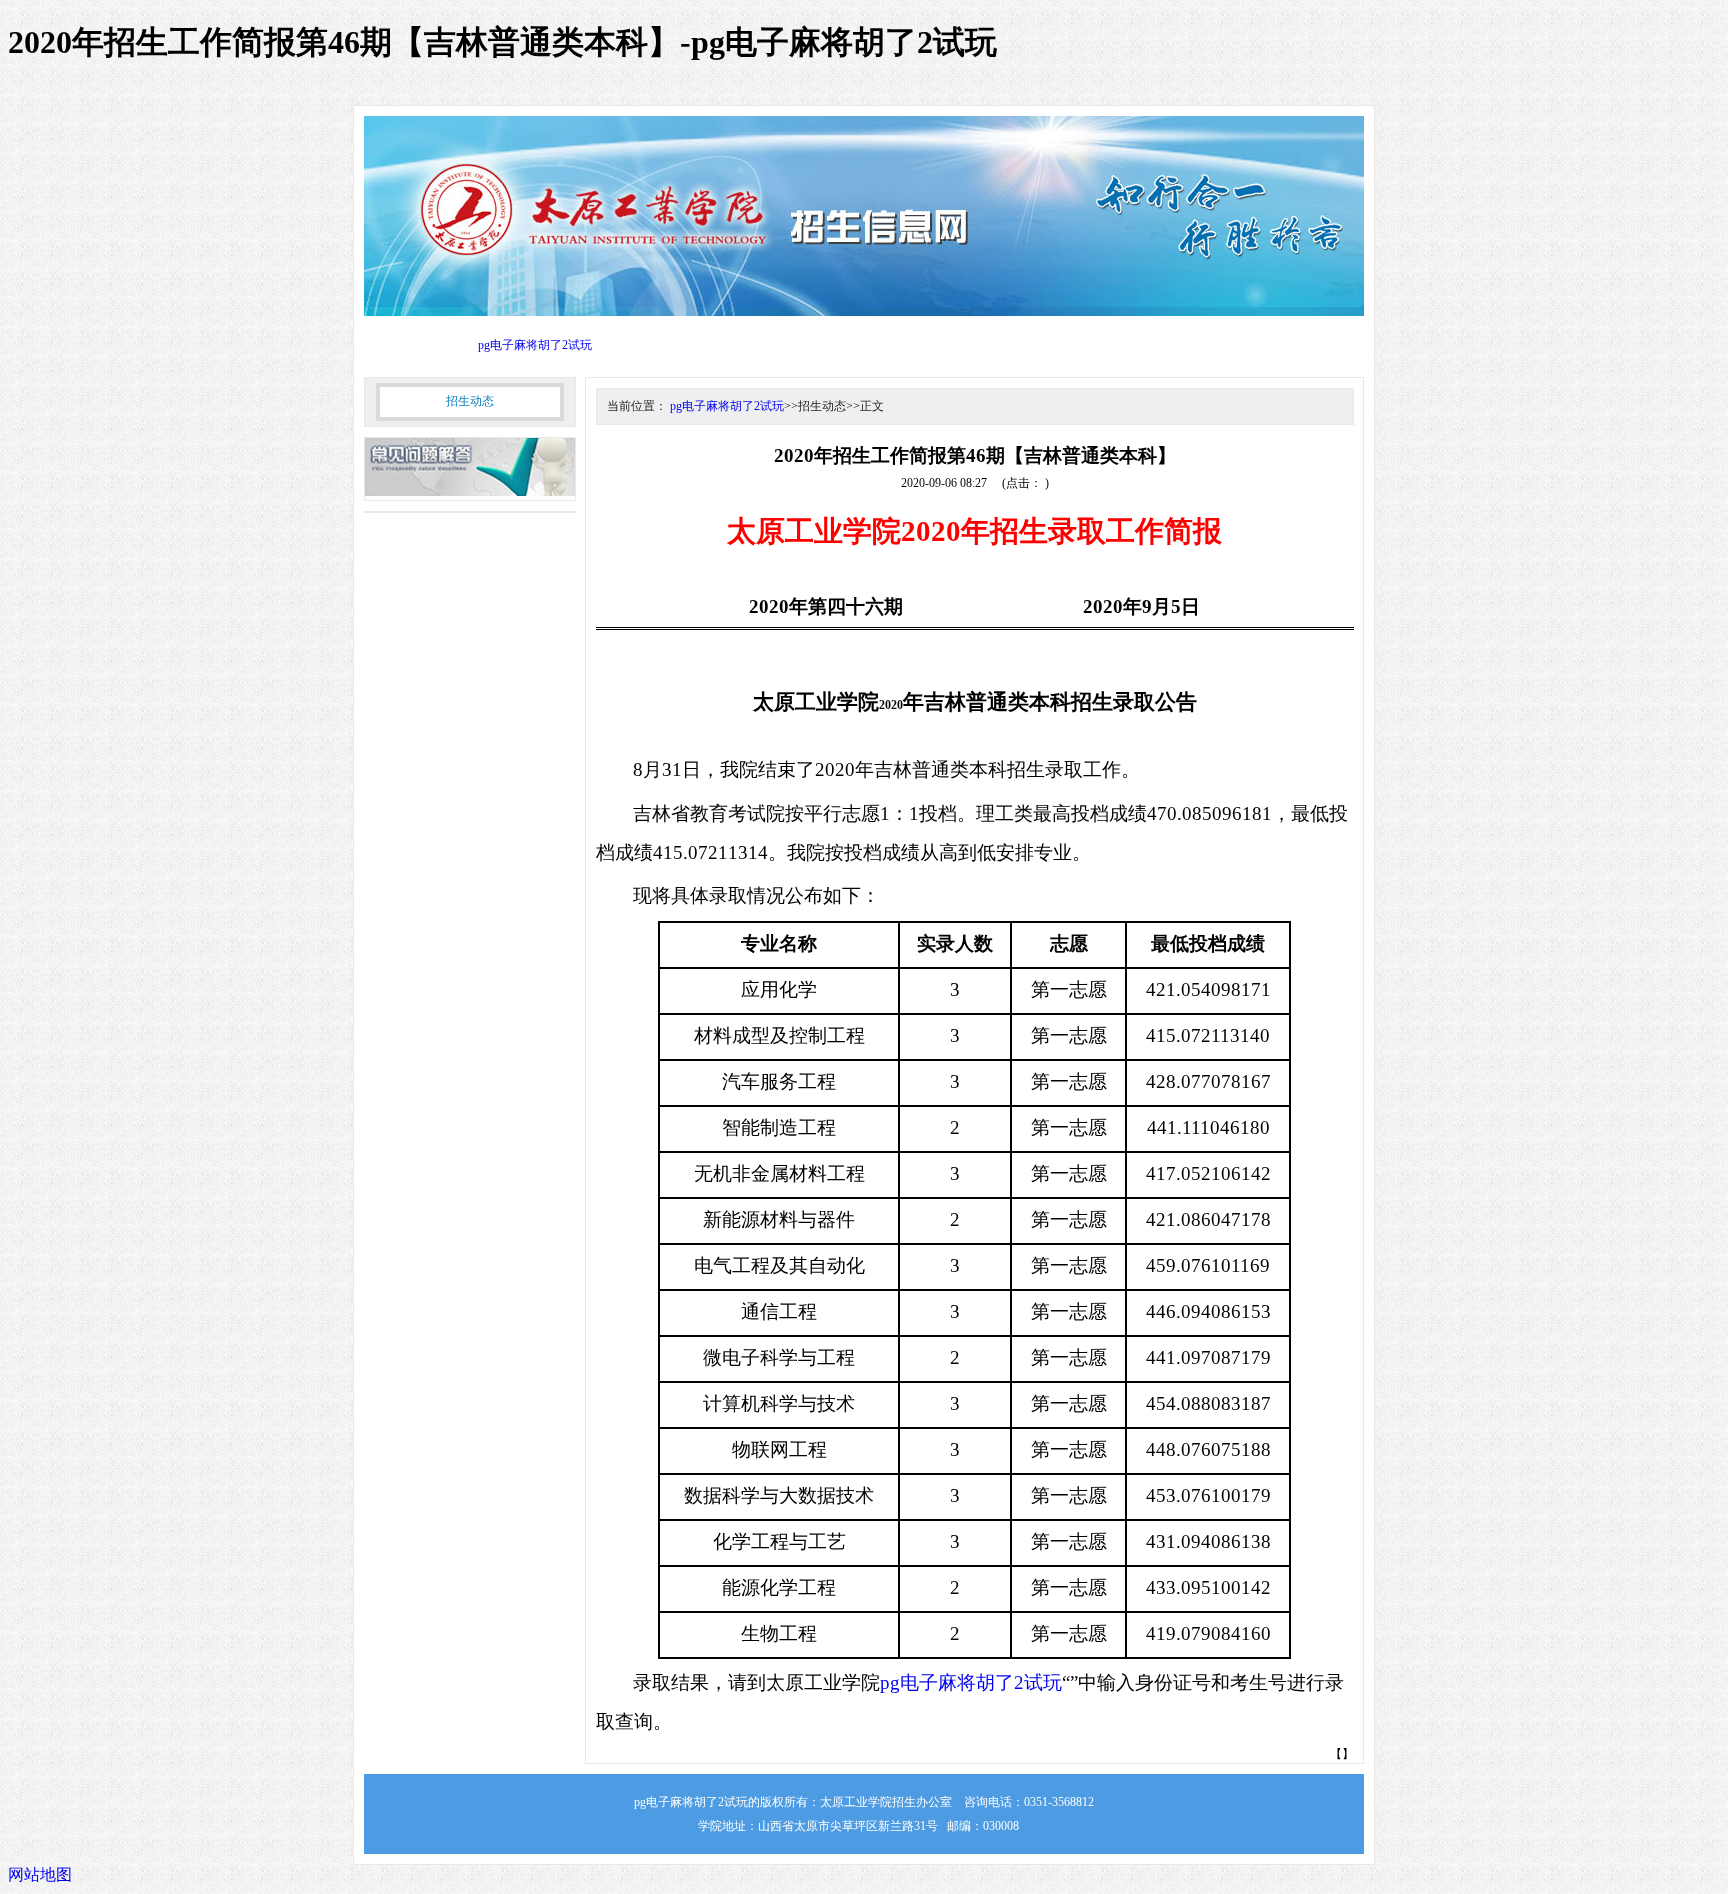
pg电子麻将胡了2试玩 (535, 345)
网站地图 (40, 1874)
